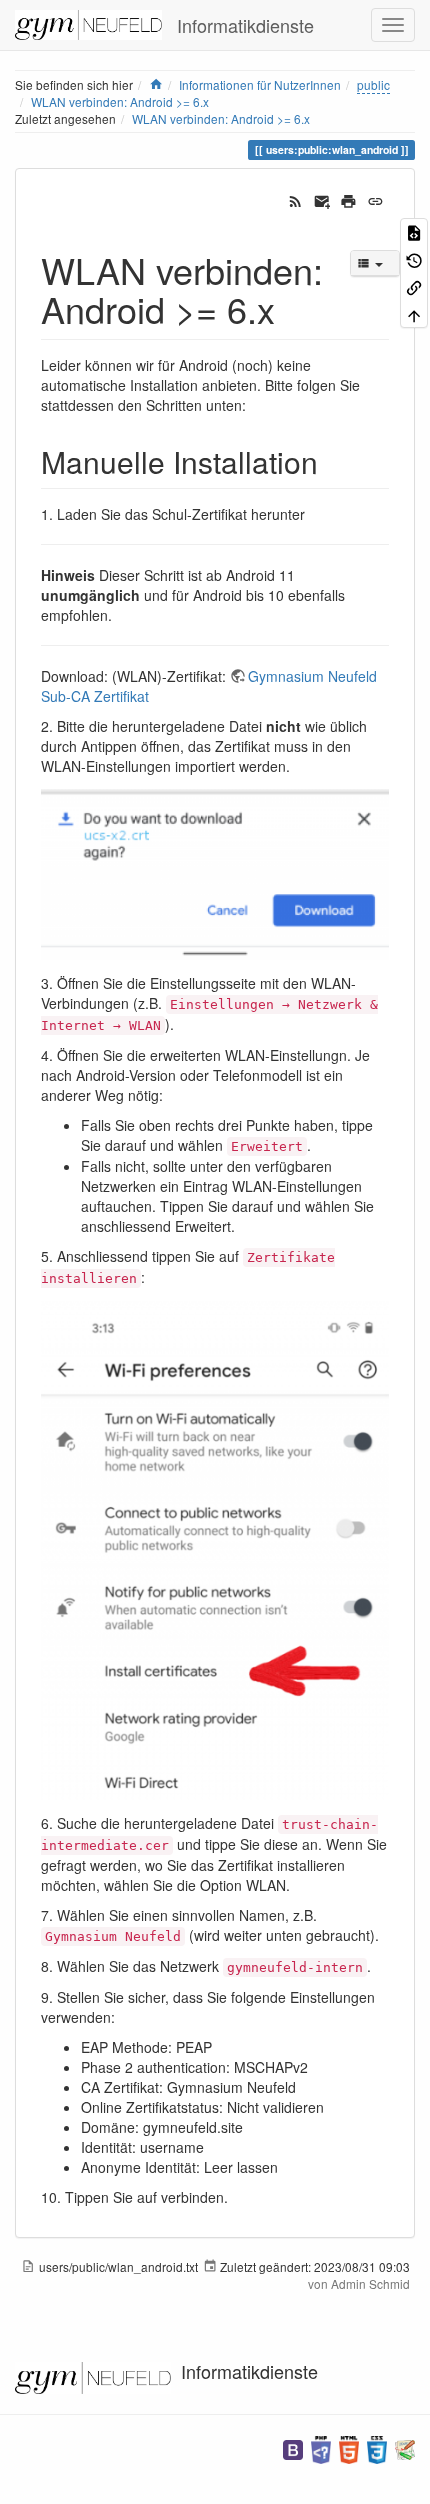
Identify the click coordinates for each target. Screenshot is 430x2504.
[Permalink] (375, 199)
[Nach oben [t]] (414, 313)
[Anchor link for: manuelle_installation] (333, 461)
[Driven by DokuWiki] (405, 2447)
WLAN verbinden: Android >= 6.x (221, 118)
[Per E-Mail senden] (322, 199)
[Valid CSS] (377, 2447)
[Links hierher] (414, 286)
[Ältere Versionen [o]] (414, 258)
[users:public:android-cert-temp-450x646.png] (215, 1548)
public (373, 84)
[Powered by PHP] (321, 2447)
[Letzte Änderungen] (295, 199)
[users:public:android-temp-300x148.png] (215, 872)
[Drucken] (348, 199)
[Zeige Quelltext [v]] (414, 231)
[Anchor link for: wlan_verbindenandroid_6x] (293, 308)
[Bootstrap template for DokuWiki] (293, 2447)
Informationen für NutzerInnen (260, 84)
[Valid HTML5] (349, 2447)
